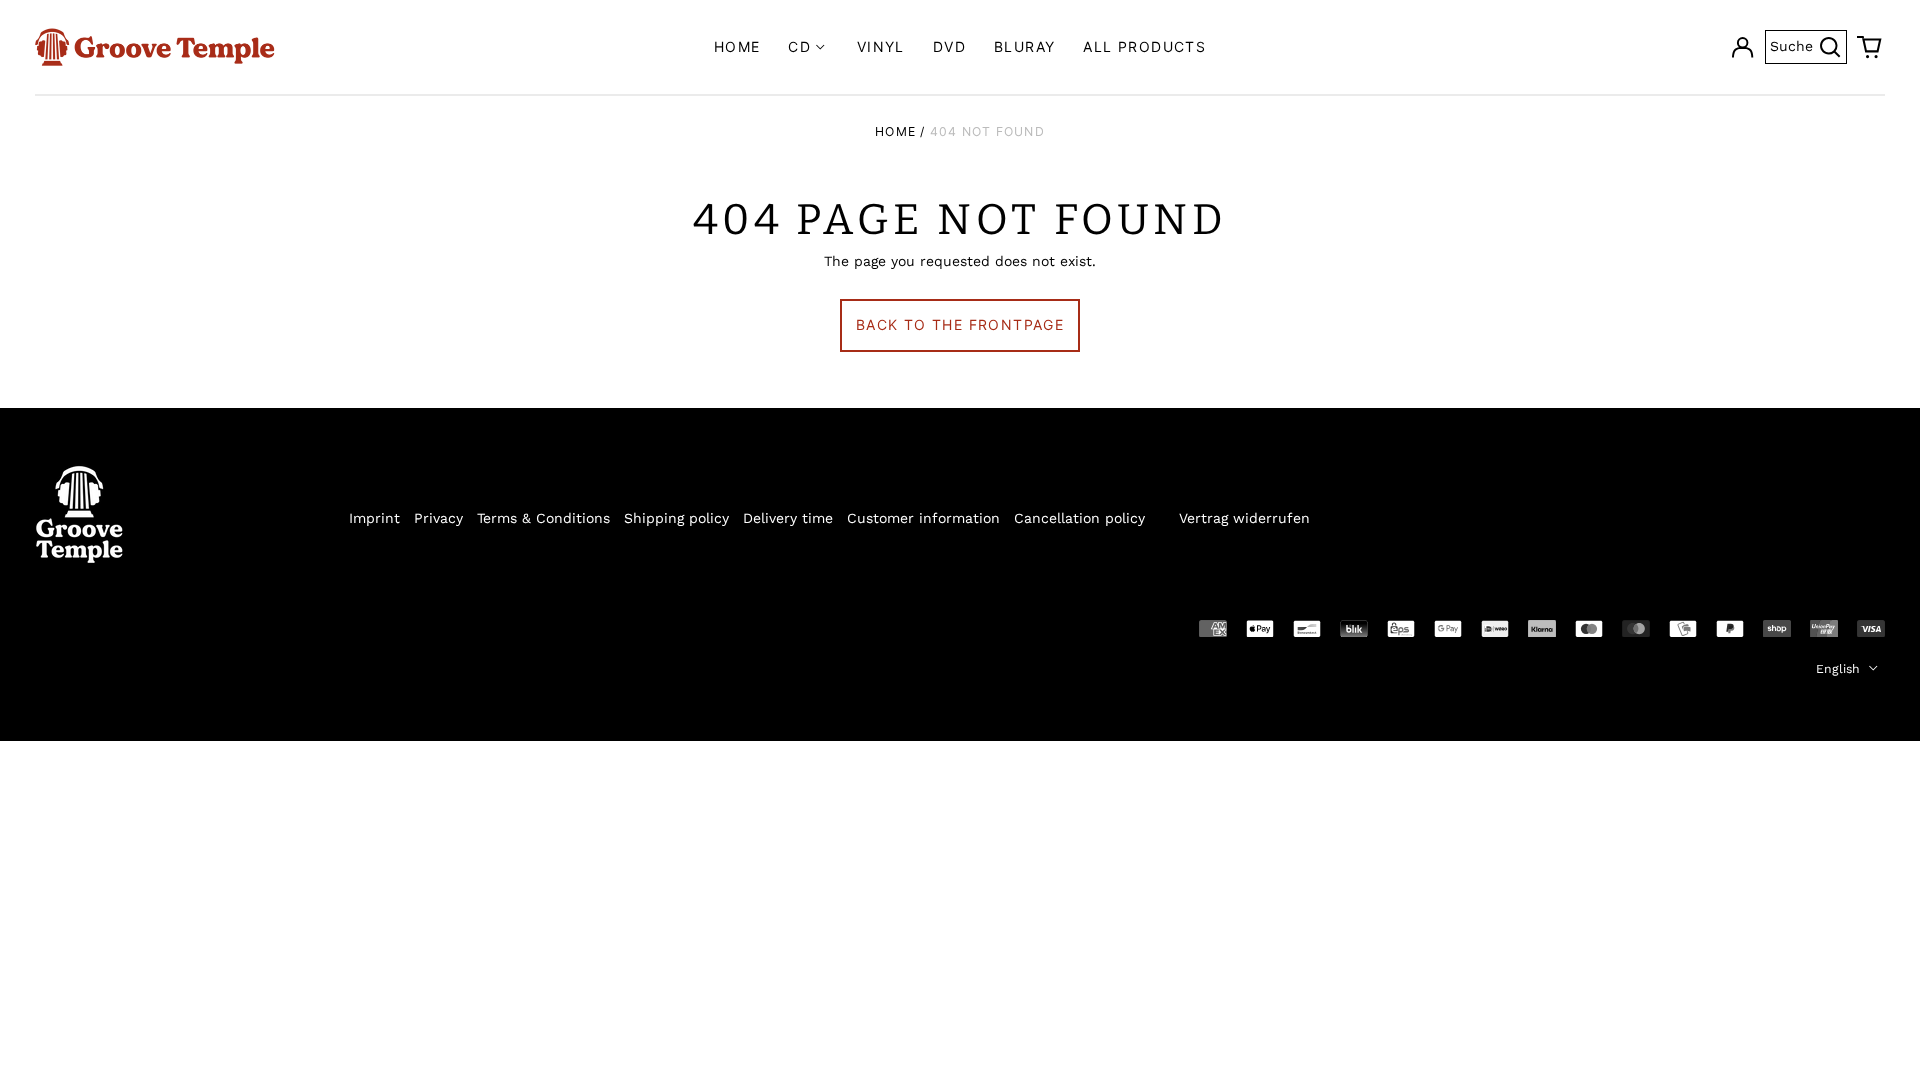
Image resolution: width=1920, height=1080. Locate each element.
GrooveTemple (127, 627)
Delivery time (788, 518)
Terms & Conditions (543, 518)
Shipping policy (676, 518)
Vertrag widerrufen (1244, 518)
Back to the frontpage (960, 324)
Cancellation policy (1079, 518)
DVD (949, 46)
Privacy (438, 518)
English (1840, 669)
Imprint (374, 518)
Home (737, 46)
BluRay (1024, 46)
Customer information (923, 518)
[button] (1870, 47)
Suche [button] (1808, 49)
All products (1144, 46)
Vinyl (881, 46)
